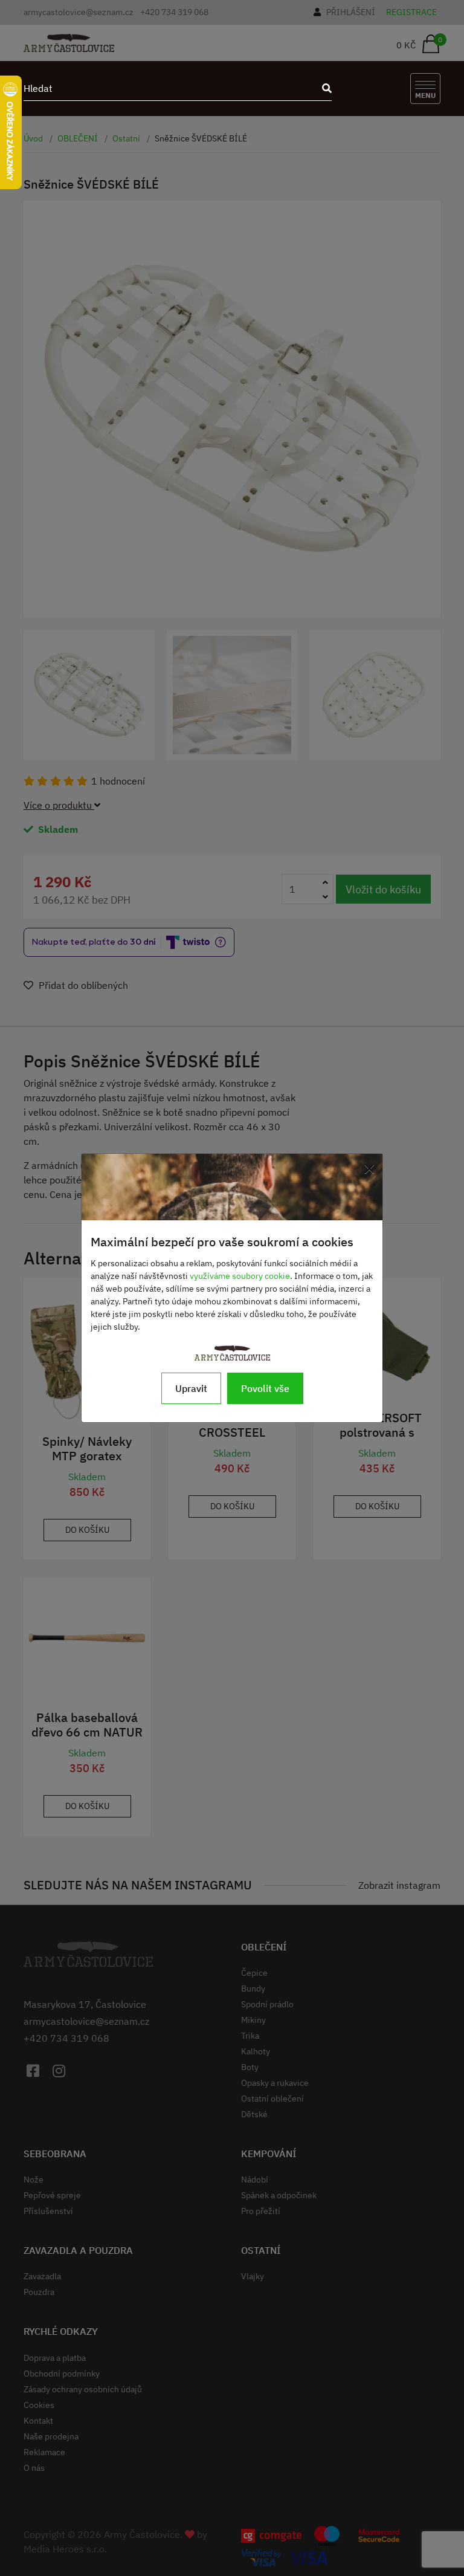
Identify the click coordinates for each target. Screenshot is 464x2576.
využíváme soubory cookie (240, 1276)
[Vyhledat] (323, 88)
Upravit (191, 1388)
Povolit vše (265, 1388)
